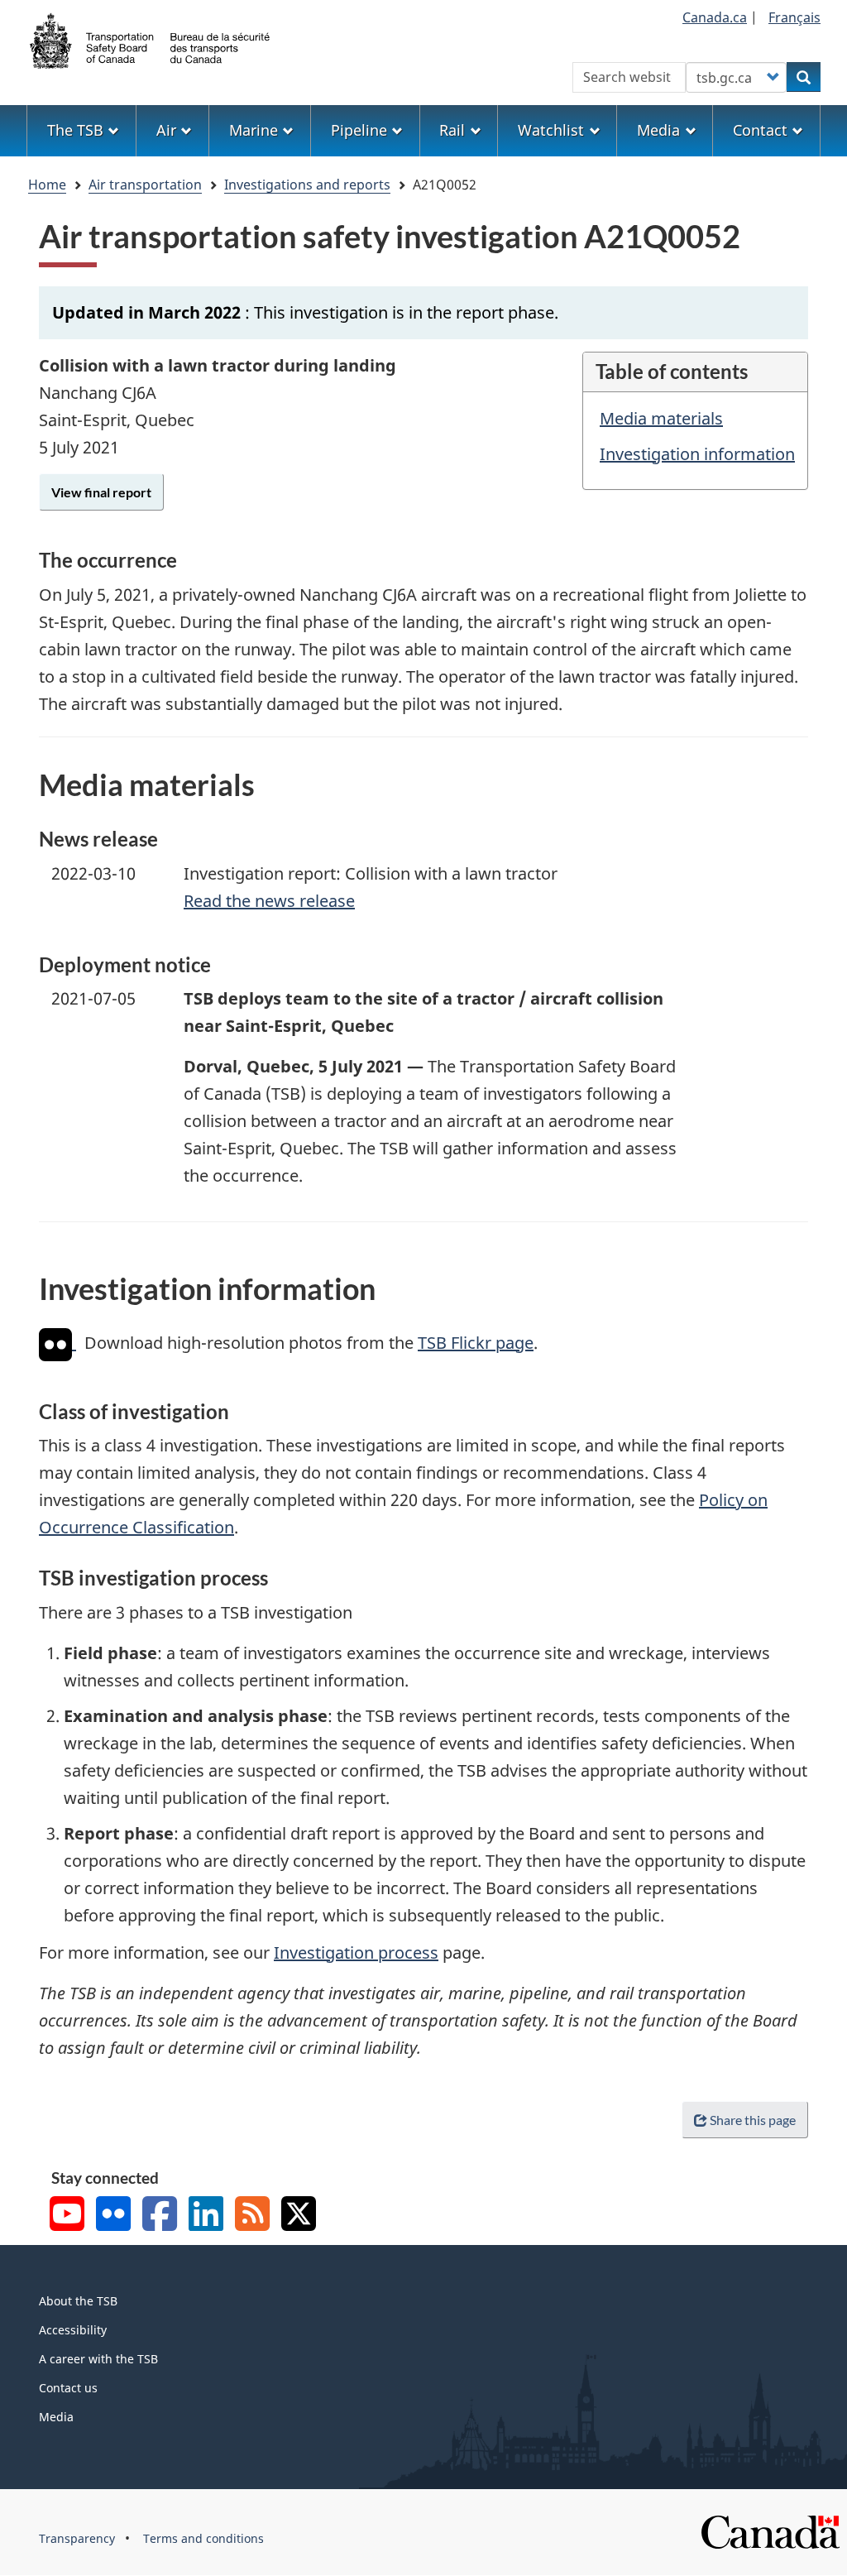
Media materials (661, 418)
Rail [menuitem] (452, 130)
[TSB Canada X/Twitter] (299, 2216)
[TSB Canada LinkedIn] (206, 2216)
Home (47, 185)
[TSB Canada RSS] (252, 2216)
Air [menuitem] (166, 130)
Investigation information (697, 454)
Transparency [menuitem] (77, 2538)
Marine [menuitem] (254, 130)
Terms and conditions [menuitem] (203, 2538)
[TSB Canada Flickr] (113, 2216)
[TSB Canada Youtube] (67, 2216)
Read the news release (269, 901)
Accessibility (73, 2330)
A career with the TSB (98, 2359)
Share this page (753, 2120)
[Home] (151, 39)
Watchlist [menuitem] (551, 130)
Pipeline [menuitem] (359, 130)
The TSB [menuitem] (75, 130)
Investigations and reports (307, 185)
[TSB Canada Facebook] (160, 2216)
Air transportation (145, 185)
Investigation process (356, 1952)
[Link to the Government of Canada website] (770, 2531)
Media (56, 2417)
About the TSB (78, 2301)
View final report (101, 492)
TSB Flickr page (476, 1343)
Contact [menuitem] (760, 130)
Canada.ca (715, 17)
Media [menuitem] (658, 130)
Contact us (68, 2388)
